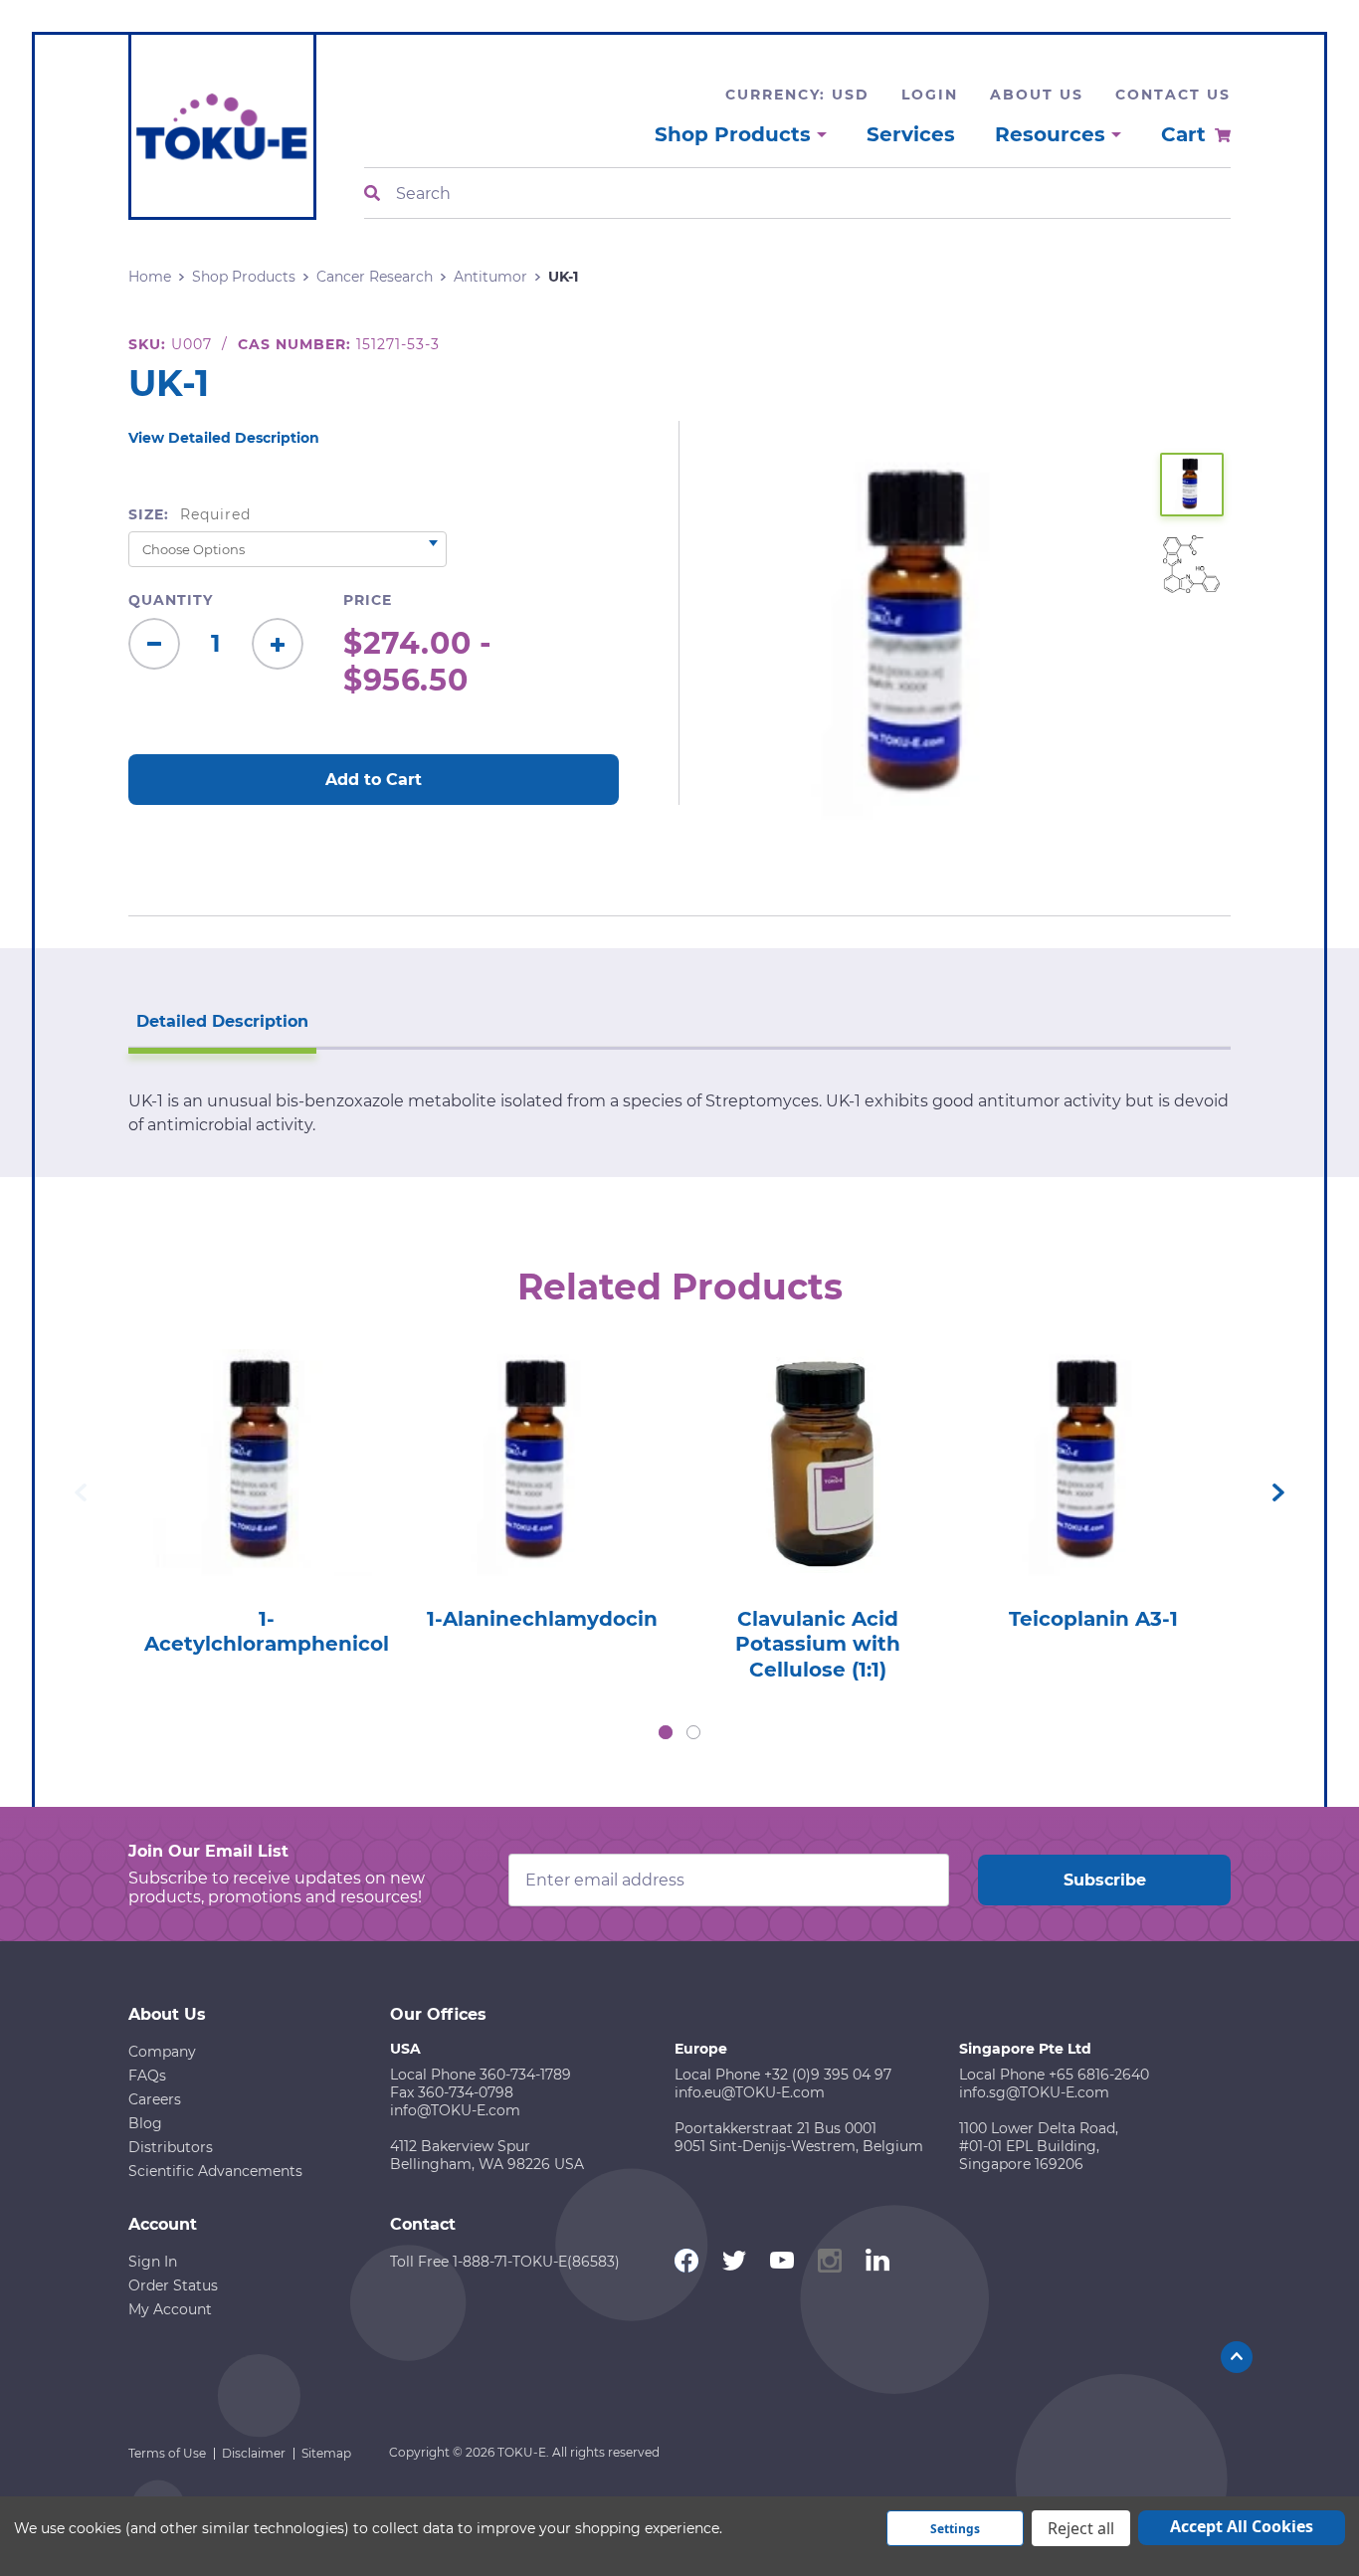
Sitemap (326, 2453)
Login (930, 95)
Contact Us (1173, 95)
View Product (266, 1434)
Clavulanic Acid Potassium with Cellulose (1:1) (818, 1644)
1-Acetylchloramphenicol (267, 1632)
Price (368, 600)
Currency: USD (797, 95)
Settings (955, 2529)
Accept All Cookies (1242, 2526)
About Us (1037, 95)
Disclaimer (254, 2453)
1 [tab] (666, 1732)
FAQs (147, 2076)
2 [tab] (693, 1732)
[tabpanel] (266, 1496)
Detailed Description (222, 1021)
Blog (145, 2123)
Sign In (153, 2262)
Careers (155, 2099)
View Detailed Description (224, 438)
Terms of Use (167, 2453)
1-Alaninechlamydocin (542, 1619)
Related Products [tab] (680, 1287)
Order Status (173, 2285)
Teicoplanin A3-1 (1093, 1619)
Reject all (1081, 2528)
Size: (190, 514)
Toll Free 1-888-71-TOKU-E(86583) (505, 2262)
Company (162, 2052)
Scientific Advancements (215, 2171)
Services (911, 134)
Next (1278, 1492)
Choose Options (266, 1491)
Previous (81, 1492)
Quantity (171, 600)
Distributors (171, 2147)
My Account (170, 2309)
